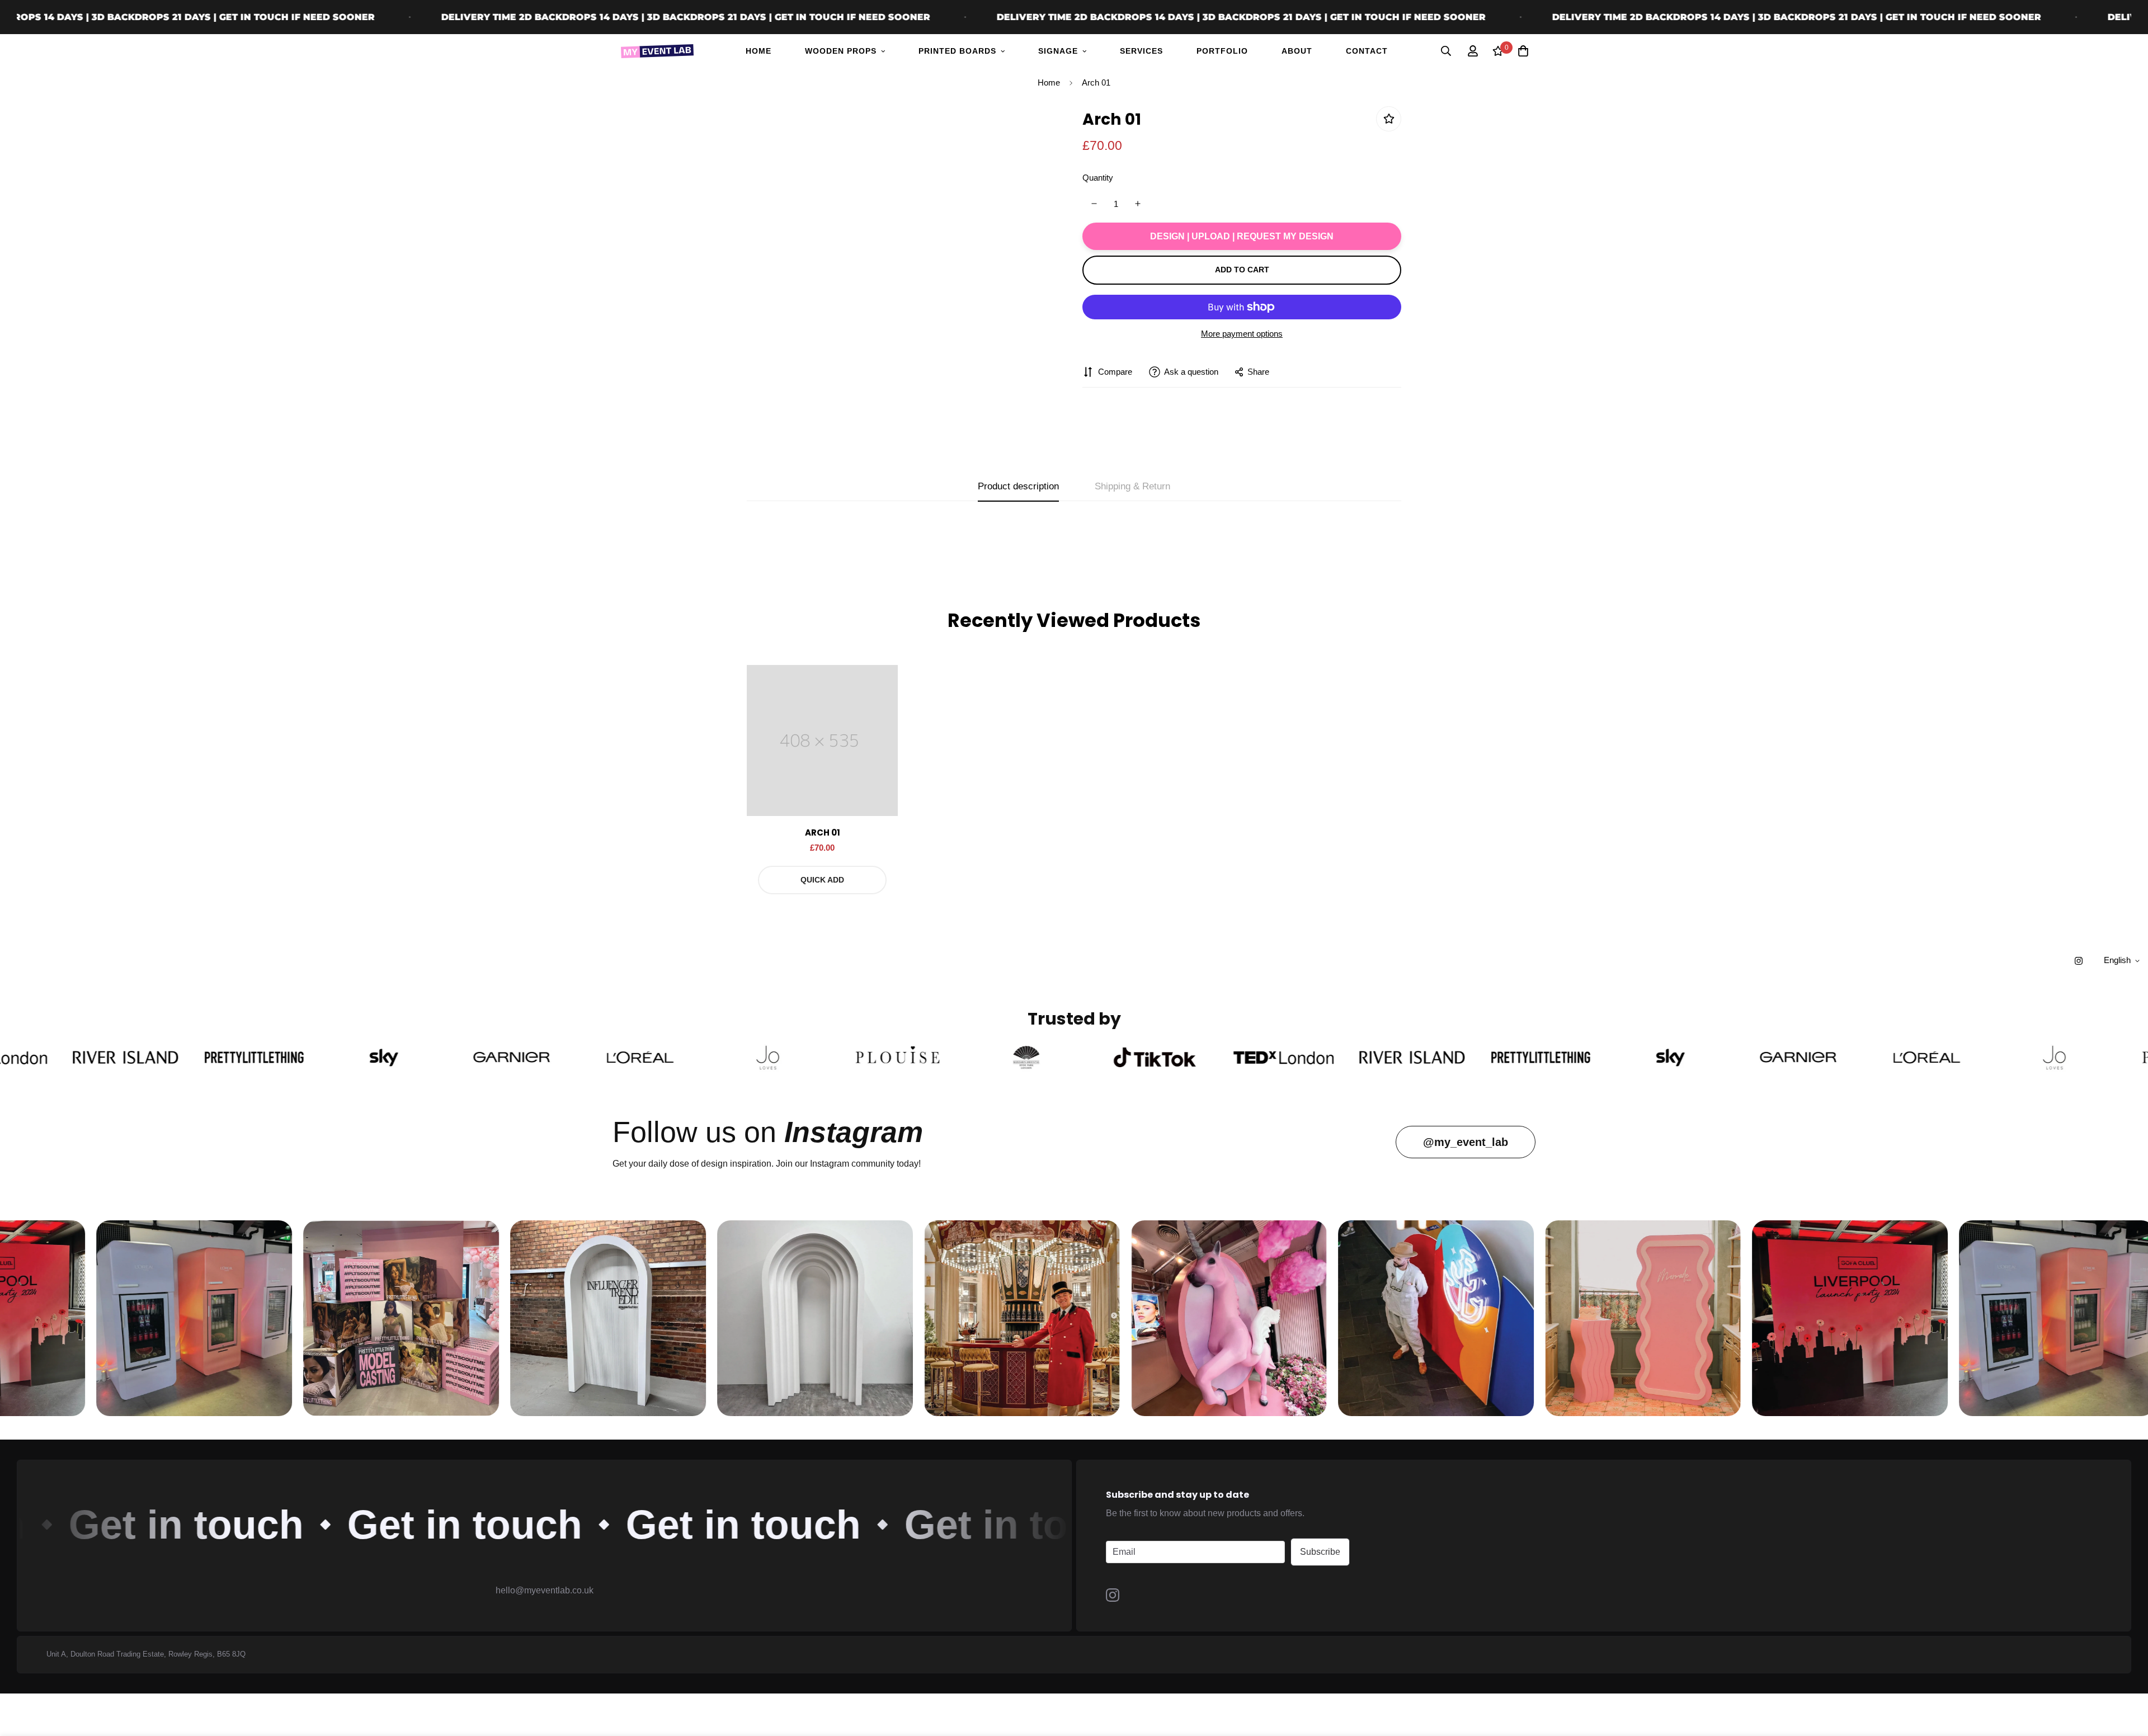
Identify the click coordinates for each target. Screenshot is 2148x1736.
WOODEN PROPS (841, 51)
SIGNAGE (1058, 51)
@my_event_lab (1466, 1142)
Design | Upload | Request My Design (1242, 236)
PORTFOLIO (1222, 51)
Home (1049, 82)
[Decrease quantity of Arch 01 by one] (1094, 204)
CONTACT (1367, 51)
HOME (759, 51)
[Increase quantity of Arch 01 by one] (1138, 204)
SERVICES (1141, 51)
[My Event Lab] (657, 51)
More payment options (1242, 334)
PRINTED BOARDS (957, 51)
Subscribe (1320, 1552)
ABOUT (1297, 51)
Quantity (1098, 177)
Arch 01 (823, 832)
